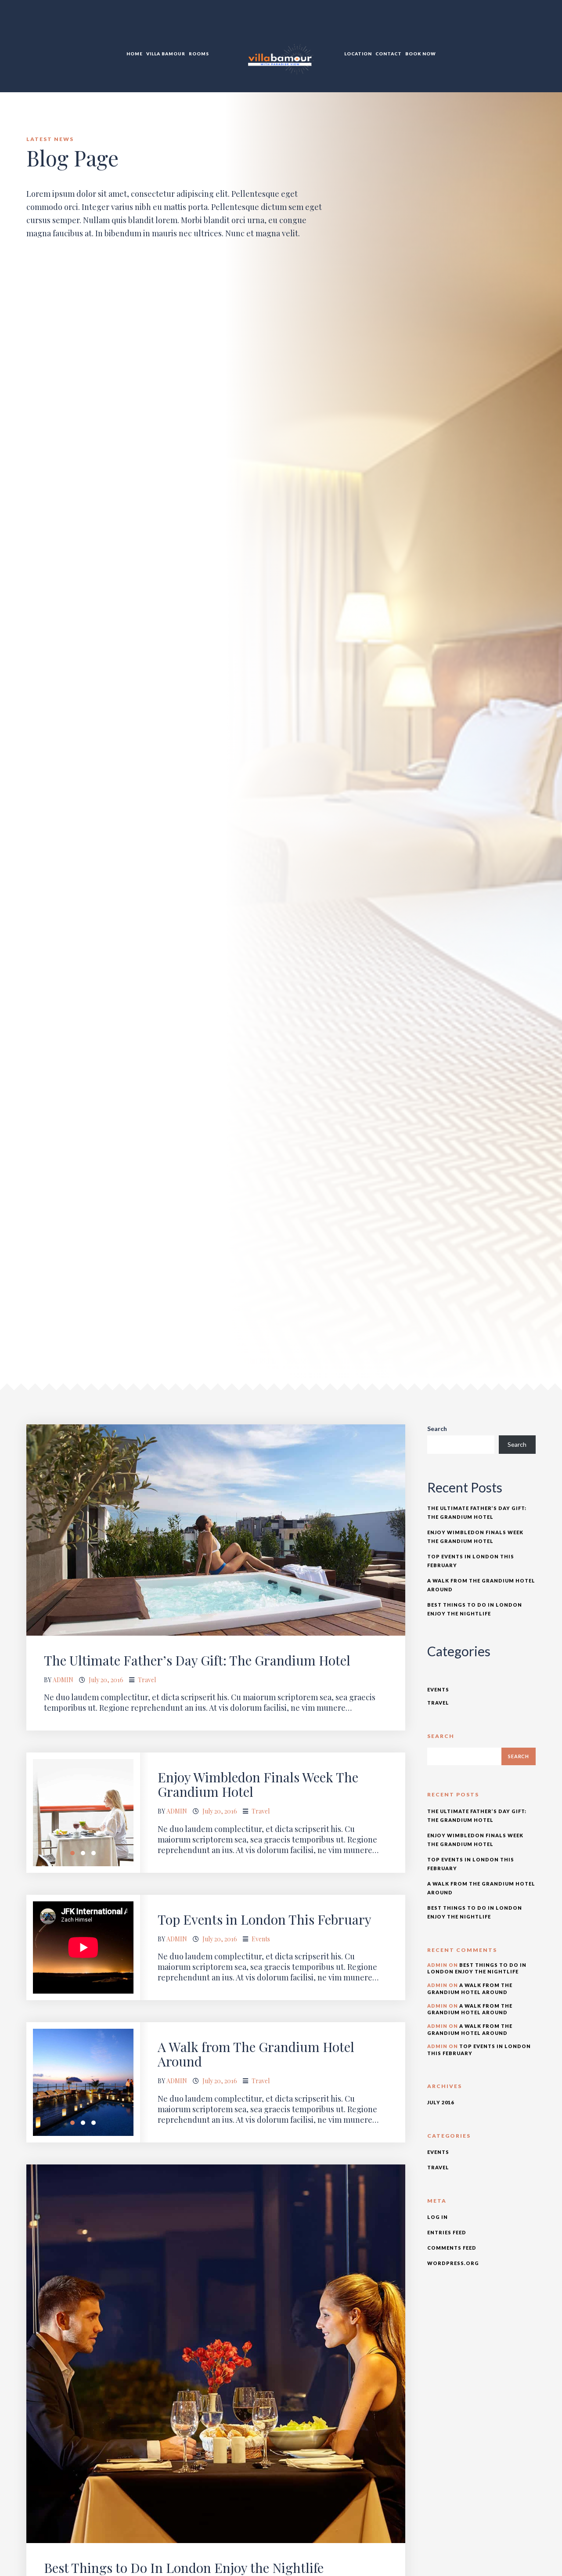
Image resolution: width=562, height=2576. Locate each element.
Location (358, 54)
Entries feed (447, 2232)
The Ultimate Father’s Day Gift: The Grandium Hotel (197, 1660)
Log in (438, 2217)
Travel (147, 1680)
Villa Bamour (166, 54)
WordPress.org (453, 2263)
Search (437, 1429)
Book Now (421, 54)
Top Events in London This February (265, 1919)
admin (63, 1680)
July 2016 (441, 2102)
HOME (135, 54)
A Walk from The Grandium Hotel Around (256, 2054)
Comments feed (452, 2248)
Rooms (199, 54)
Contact (389, 54)
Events (261, 1939)
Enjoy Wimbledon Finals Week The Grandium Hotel (258, 1784)
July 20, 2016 (106, 1680)
